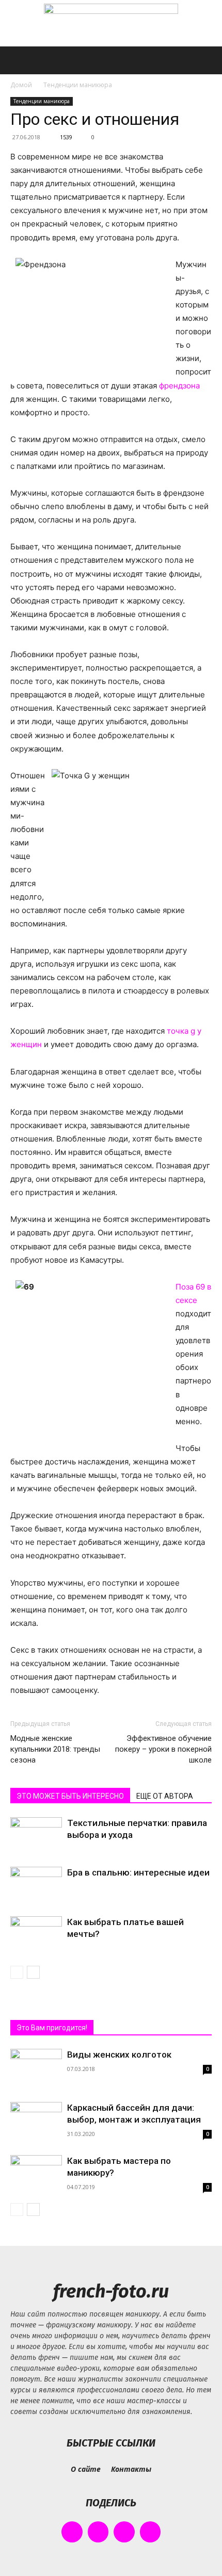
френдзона (179, 386)
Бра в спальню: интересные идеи (138, 1872)
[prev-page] (17, 1972)
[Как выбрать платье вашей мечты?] (36, 1934)
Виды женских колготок (119, 2055)
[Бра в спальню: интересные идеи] (36, 1885)
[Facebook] (72, 2532)
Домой (21, 85)
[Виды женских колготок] (36, 2086)
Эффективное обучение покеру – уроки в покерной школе (163, 1749)
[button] (18, 60)
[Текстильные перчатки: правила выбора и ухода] (36, 1835)
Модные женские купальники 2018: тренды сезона (55, 1749)
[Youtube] (150, 2532)
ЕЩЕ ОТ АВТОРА (165, 1796)
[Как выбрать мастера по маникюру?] (36, 2172)
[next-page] (33, 1972)
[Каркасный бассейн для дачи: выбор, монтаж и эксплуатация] (36, 2121)
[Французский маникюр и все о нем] (111, 24)
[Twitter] (124, 2532)
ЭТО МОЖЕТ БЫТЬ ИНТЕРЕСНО (70, 1796)
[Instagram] (98, 2532)
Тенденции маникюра (78, 85)
